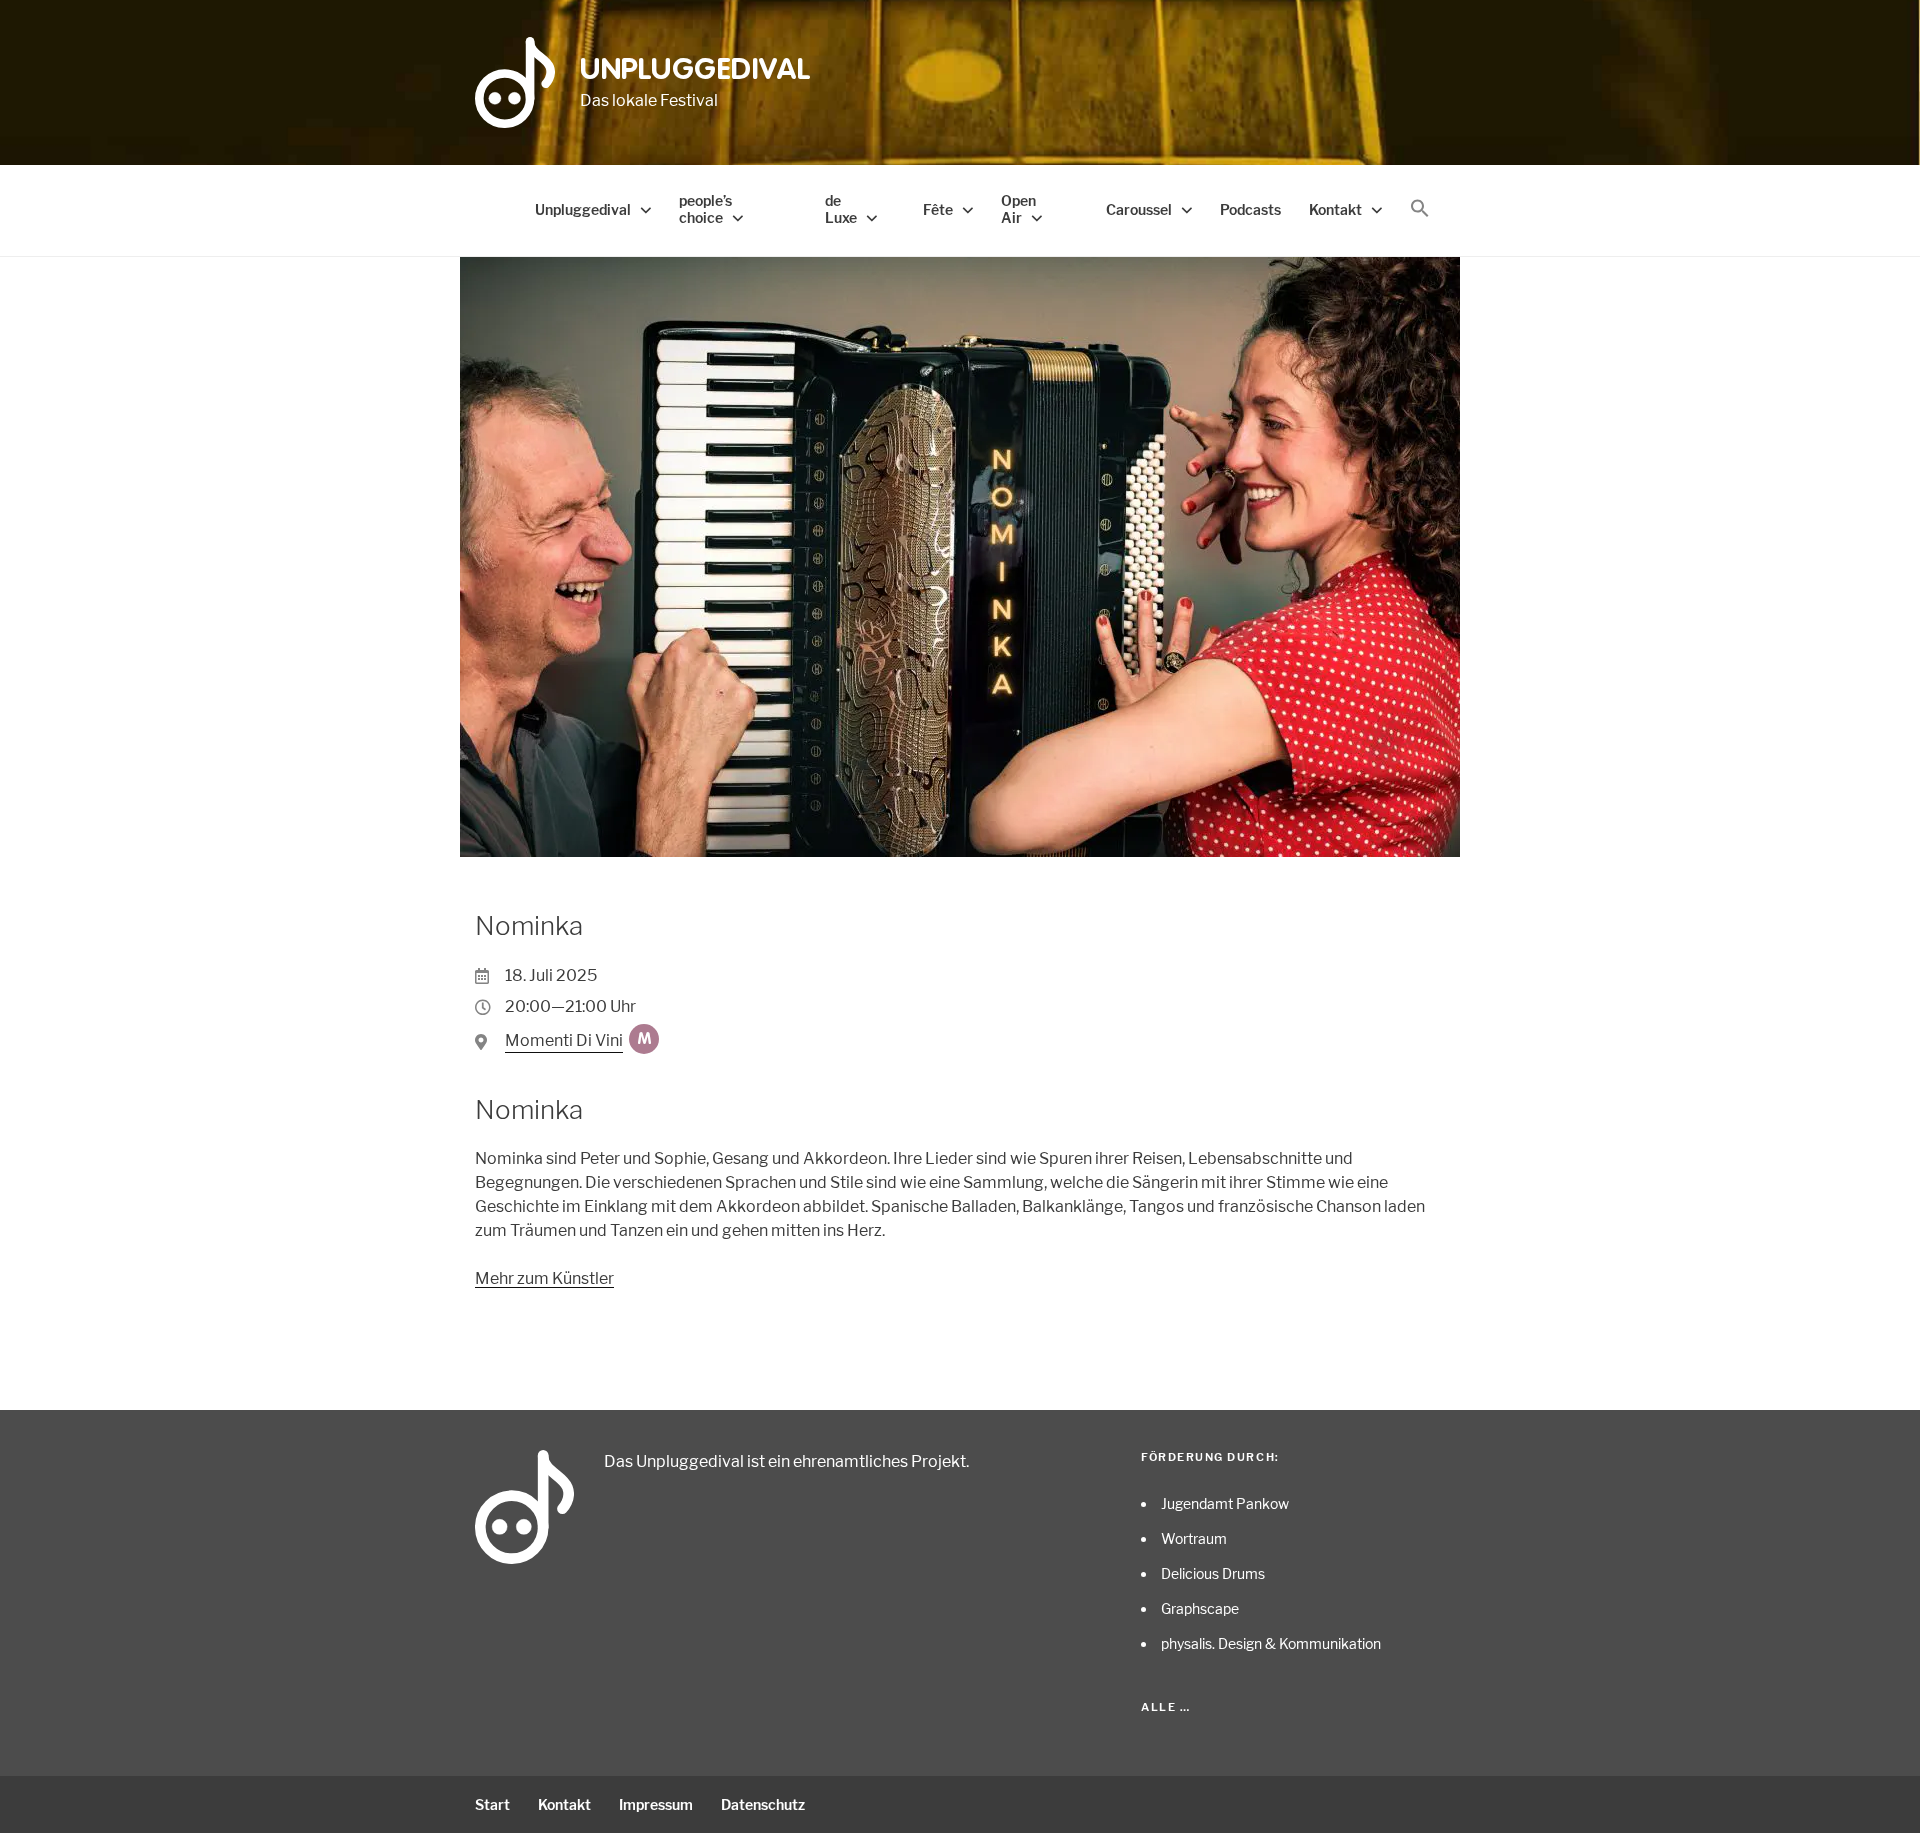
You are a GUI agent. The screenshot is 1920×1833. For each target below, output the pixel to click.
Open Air (1018, 209)
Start (492, 1804)
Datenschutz (763, 1804)
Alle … (1165, 1707)
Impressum (656, 1804)
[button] (1420, 209)
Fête (938, 209)
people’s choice (705, 209)
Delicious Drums (1213, 1573)
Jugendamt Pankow (1225, 1503)
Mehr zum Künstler (544, 1278)
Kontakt (1335, 209)
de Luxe (841, 209)
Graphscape (1200, 1608)
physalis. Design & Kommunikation (1271, 1643)
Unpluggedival (695, 71)
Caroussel (1139, 209)
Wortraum (1194, 1538)
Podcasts (1250, 209)
